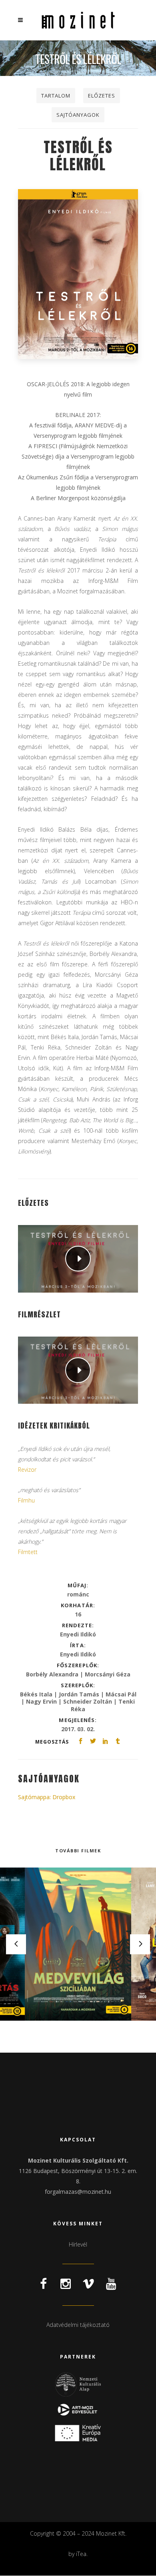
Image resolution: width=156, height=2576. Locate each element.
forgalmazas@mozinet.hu (78, 2192)
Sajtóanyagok (78, 115)
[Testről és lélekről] (78, 274)
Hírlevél (78, 2244)
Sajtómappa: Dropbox (47, 1797)
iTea (81, 2554)
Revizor (27, 1470)
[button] (131, 20)
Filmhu (26, 1500)
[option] (78, 1944)
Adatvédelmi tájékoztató (78, 2325)
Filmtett (28, 1552)
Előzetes (102, 96)
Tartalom (56, 96)
